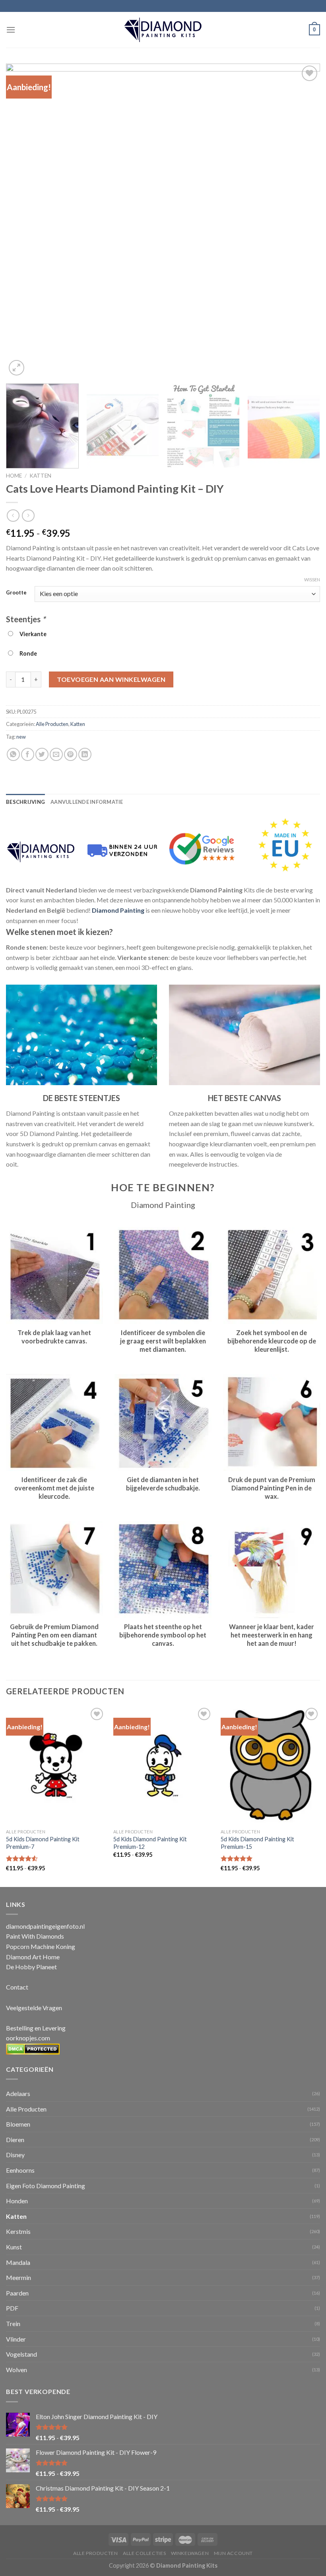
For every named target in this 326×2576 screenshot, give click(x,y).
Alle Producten (52, 724)
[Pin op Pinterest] (71, 754)
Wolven (16, 2370)
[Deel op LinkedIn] (85, 754)
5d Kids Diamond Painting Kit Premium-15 (257, 1843)
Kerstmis (18, 2231)
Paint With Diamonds (35, 1936)
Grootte (16, 593)
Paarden (17, 2293)
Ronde (27, 653)
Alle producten (96, 2553)
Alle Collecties (144, 2553)
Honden (17, 2201)
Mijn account (233, 2553)
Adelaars (18, 2093)
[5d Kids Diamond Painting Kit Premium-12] (163, 1765)
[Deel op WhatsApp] (13, 754)
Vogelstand (21, 2354)
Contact (17, 1987)
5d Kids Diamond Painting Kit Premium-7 (43, 1843)
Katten (40, 476)
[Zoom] (16, 368)
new (21, 737)
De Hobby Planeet (31, 1967)
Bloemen (18, 2124)
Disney (15, 2155)
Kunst (14, 2247)
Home (14, 476)
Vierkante (32, 634)
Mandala (18, 2262)
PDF (12, 2308)
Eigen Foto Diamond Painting (46, 2186)
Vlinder (16, 2339)
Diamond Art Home (33, 1957)
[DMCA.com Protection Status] (33, 2048)
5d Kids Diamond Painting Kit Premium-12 (150, 1843)
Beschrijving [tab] (25, 802)
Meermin (18, 2277)
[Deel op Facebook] (28, 754)
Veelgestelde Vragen (34, 2008)
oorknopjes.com (28, 2038)
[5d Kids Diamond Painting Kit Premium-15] (270, 1765)
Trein (13, 2323)
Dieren (15, 2140)
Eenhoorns (20, 2170)
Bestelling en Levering (36, 2028)
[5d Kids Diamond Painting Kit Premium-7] (56, 1765)
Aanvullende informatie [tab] (87, 802)
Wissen (312, 580)
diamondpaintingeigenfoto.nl (45, 1926)
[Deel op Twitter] (42, 754)
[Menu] (11, 30)
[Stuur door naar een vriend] (56, 754)
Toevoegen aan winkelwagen (111, 679)
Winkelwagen (190, 2553)
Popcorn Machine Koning (41, 1946)
